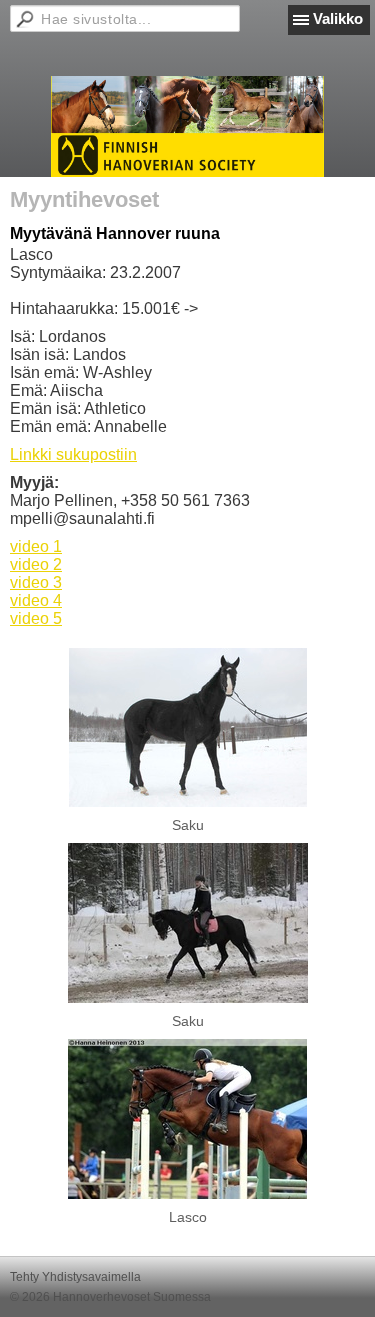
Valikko (338, 18)
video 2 (36, 564)
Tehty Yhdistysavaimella (75, 1277)
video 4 (36, 600)
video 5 (36, 618)
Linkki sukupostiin (73, 454)
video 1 (36, 546)
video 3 (36, 582)
